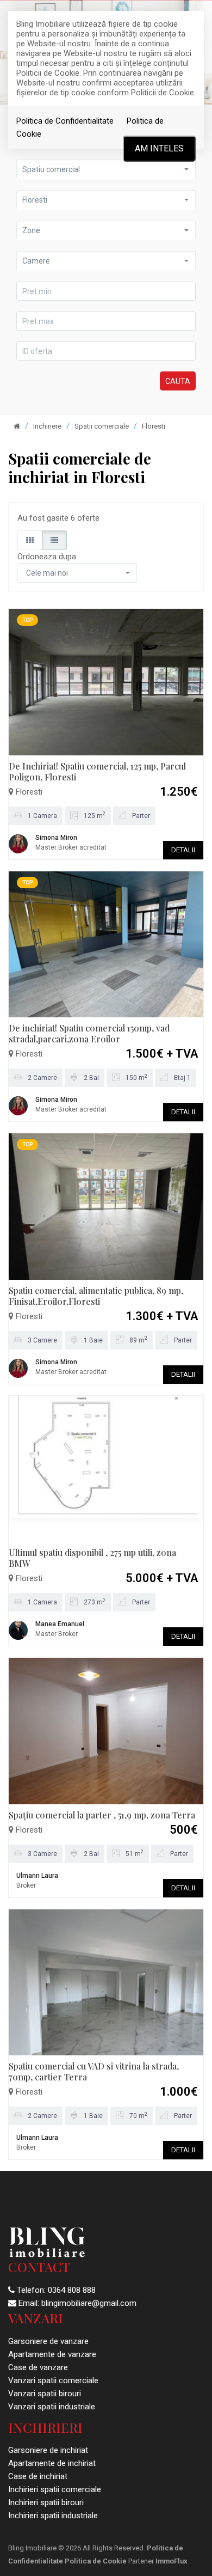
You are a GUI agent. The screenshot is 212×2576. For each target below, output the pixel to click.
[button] (106, 200)
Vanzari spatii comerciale (53, 2380)
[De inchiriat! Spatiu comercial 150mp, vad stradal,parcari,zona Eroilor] (106, 944)
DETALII (183, 850)
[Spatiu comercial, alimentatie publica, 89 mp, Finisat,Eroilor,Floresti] (106, 1206)
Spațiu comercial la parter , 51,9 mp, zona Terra (102, 1815)
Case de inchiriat (38, 2476)
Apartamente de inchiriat (52, 2463)
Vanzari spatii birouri (45, 2394)
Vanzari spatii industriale (52, 2407)
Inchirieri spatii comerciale (55, 2489)
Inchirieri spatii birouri (46, 2502)
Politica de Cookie (96, 2561)
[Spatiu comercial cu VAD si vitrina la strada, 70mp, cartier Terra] (106, 1982)
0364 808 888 (72, 2290)
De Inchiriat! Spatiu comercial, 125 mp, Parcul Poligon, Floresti (97, 771)
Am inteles (159, 148)
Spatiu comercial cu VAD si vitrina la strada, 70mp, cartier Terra (94, 2071)
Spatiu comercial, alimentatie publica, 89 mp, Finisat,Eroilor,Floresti (96, 1296)
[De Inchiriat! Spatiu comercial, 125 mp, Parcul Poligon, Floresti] (106, 681)
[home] (17, 426)
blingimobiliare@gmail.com (89, 2303)
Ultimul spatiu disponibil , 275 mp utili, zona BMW (92, 1558)
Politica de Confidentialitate (65, 121)
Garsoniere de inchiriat (48, 2450)
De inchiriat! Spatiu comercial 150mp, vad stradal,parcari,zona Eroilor (89, 1033)
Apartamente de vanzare (52, 2354)
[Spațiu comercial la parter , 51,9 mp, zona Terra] (106, 1730)
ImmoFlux (172, 2561)
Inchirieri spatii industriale (53, 2516)
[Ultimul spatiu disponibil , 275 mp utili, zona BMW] (106, 1468)
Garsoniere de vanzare (48, 2341)
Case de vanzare (38, 2367)
